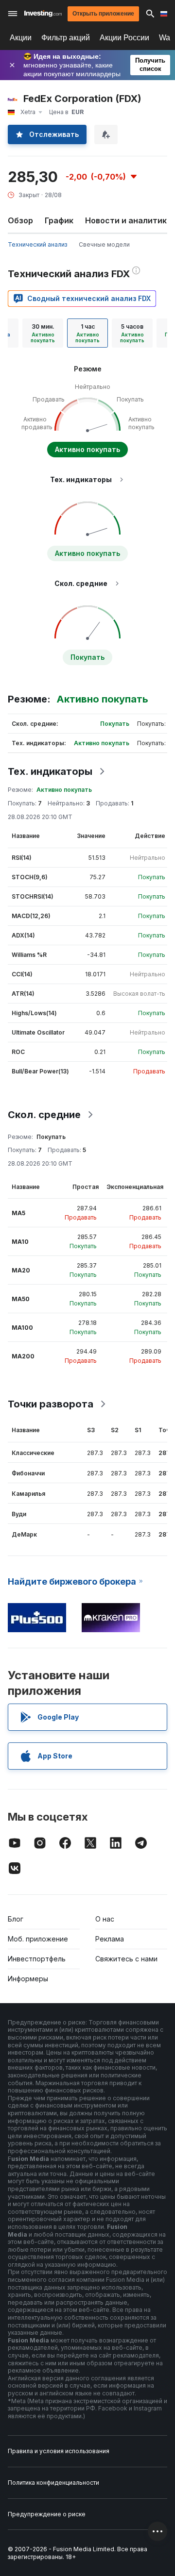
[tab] (43, 333)
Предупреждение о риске (47, 2514)
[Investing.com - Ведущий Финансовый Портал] (43, 14)
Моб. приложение (38, 1939)
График (59, 220)
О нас (105, 1919)
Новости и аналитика (128, 220)
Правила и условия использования (59, 2451)
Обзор (20, 220)
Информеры (28, 1979)
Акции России (124, 38)
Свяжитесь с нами (126, 1959)
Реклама (110, 1939)
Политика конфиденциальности (53, 2483)
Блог (16, 1919)
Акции (21, 38)
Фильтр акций (66, 38)
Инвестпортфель (37, 1959)
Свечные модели (104, 244)
